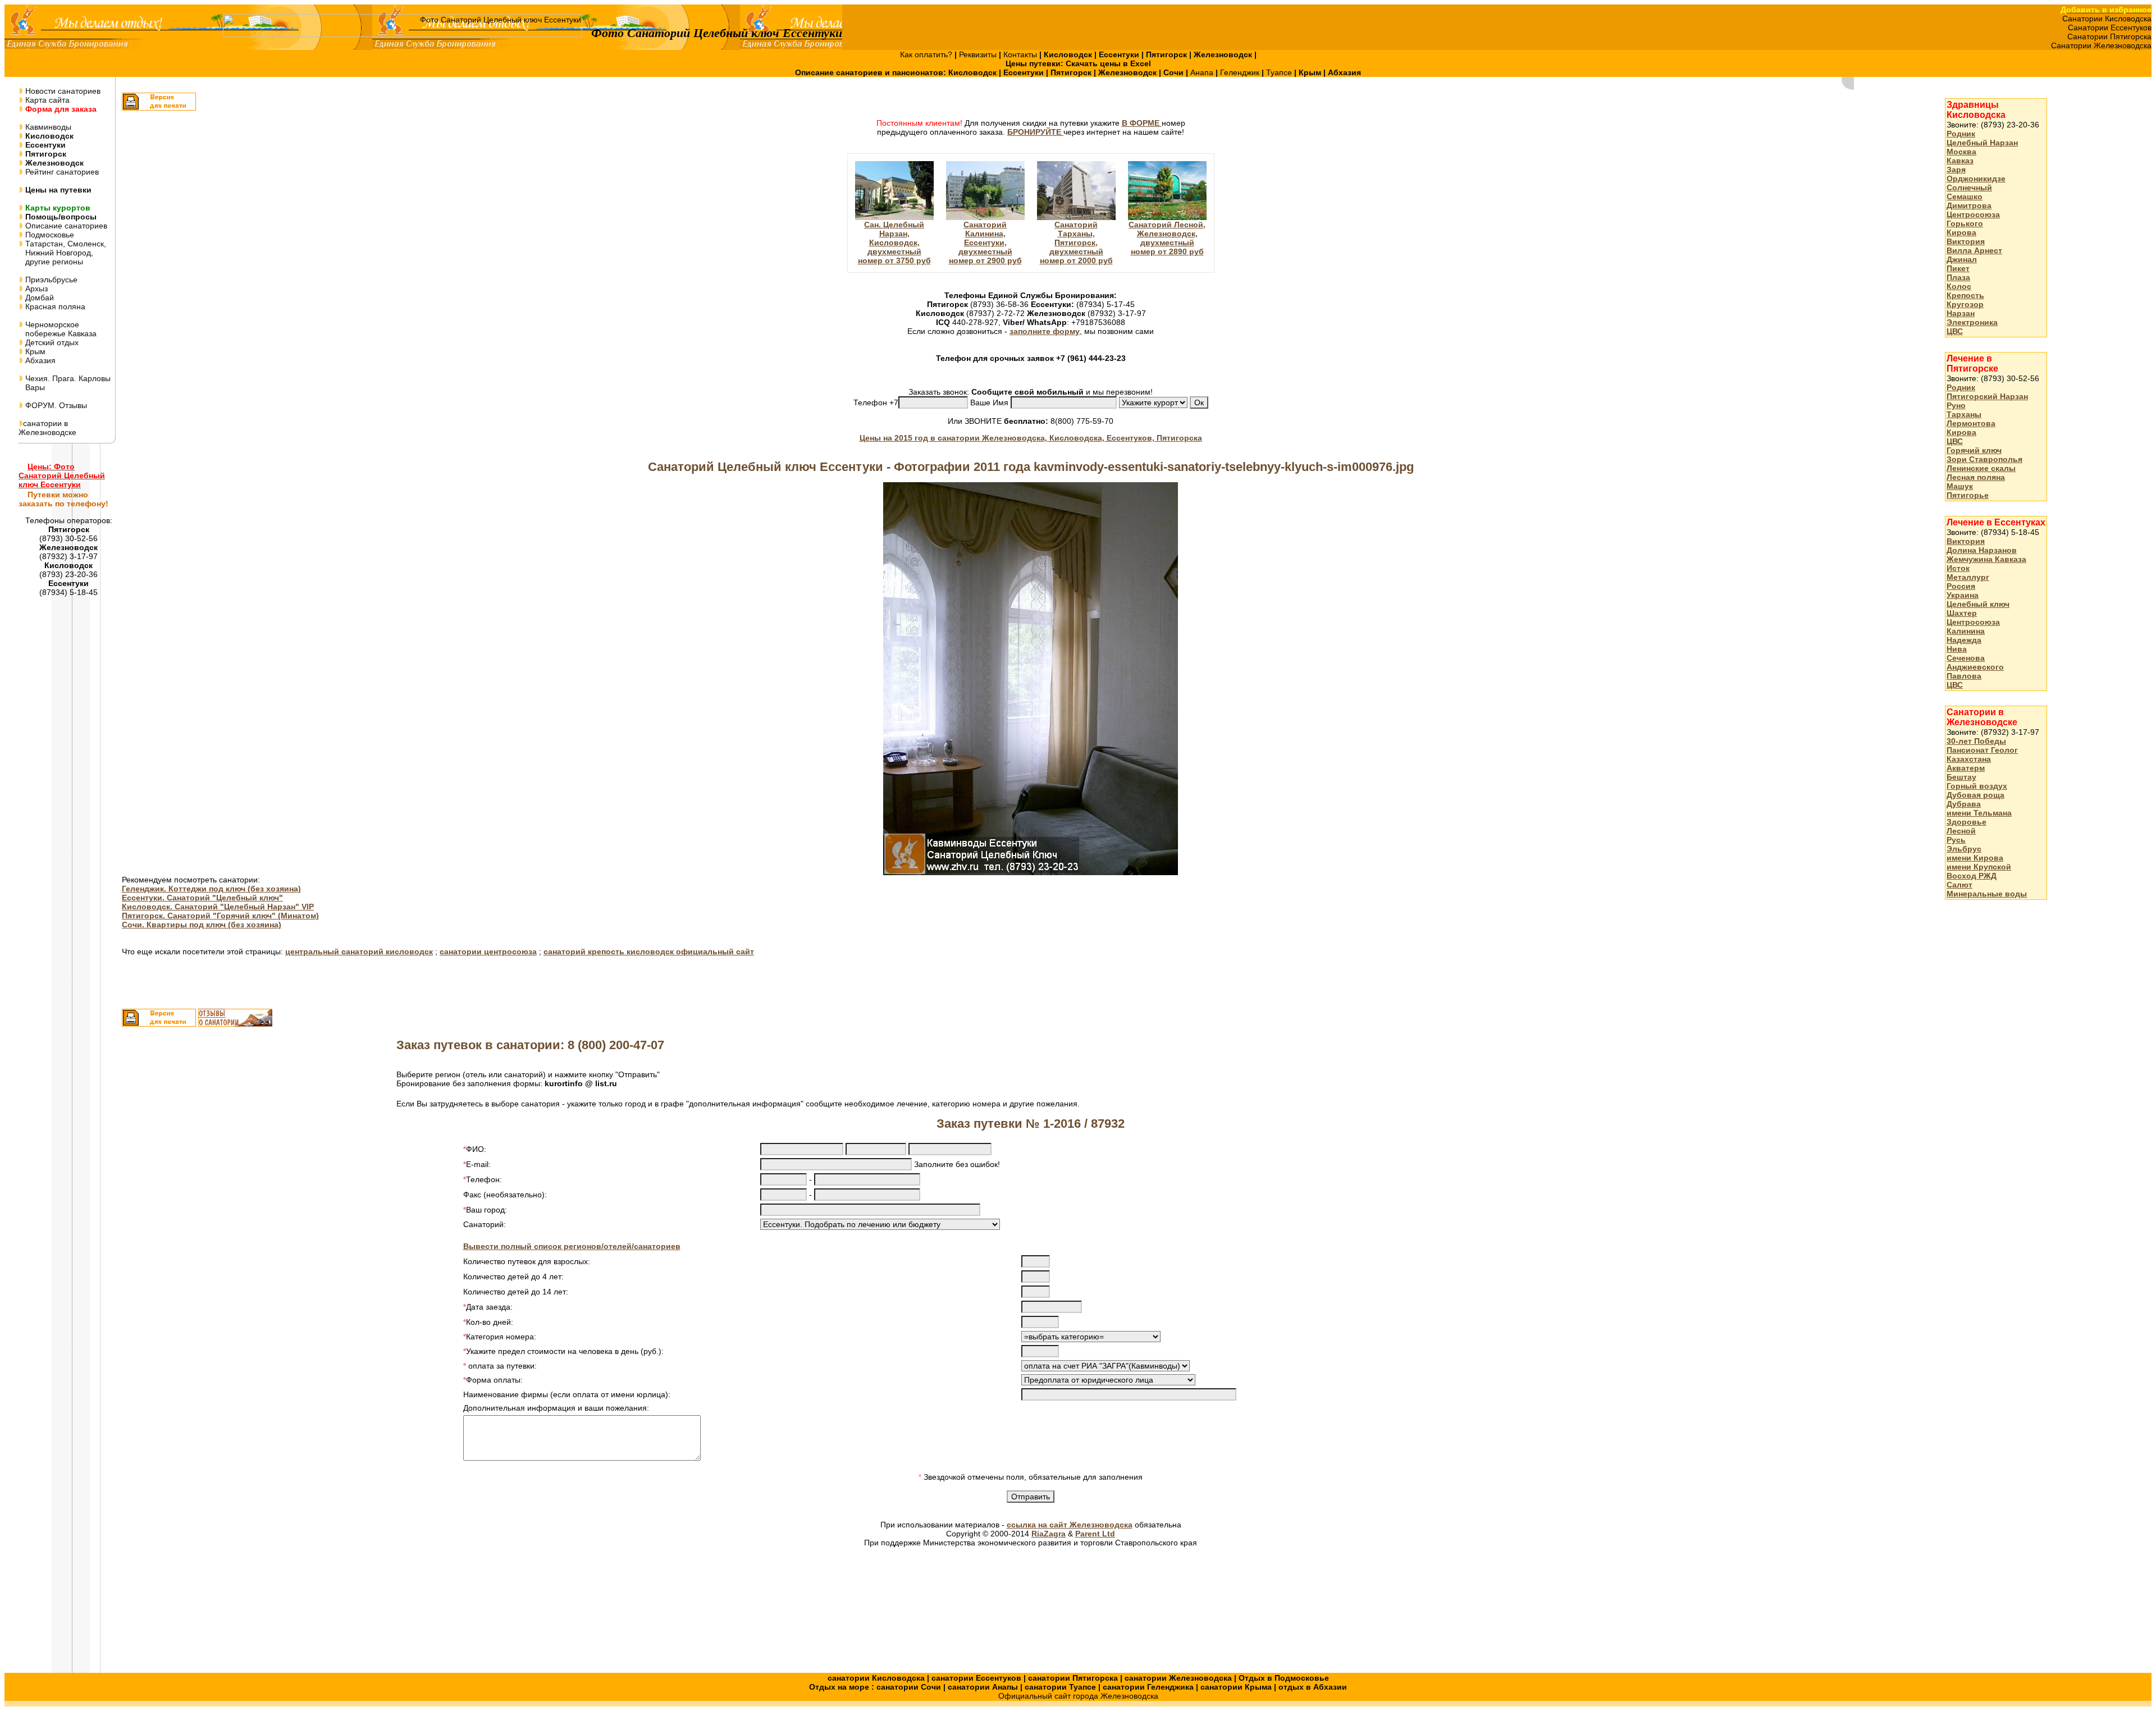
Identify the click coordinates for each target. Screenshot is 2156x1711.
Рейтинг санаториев (61, 172)
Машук (1960, 486)
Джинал (1962, 259)
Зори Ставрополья (1984, 459)
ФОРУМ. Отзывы (55, 405)
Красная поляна (54, 306)
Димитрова (1969, 205)
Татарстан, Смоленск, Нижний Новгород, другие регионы (62, 253)
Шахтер (1962, 613)
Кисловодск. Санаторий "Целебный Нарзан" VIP (218, 907)
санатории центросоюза (488, 951)
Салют (1959, 885)
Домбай (38, 298)
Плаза (1958, 277)
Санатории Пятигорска (2109, 36)
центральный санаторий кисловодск (359, 951)
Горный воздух (1977, 786)
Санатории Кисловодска (2107, 19)
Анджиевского (1975, 667)
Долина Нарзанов (1982, 550)
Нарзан (1961, 313)
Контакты (1021, 54)
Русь (1956, 840)
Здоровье (1967, 822)
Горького (1965, 223)
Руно (1956, 405)
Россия (1961, 586)
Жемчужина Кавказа (1986, 559)
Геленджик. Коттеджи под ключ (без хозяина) (211, 889)
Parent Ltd (1095, 1534)
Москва (1961, 152)
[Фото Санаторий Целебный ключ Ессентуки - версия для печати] (159, 108)
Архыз (35, 289)
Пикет (1958, 268)
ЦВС (1955, 331)
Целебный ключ (1978, 604)
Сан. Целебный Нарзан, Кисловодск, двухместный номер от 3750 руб (894, 243)
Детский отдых (51, 342)
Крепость (1965, 295)
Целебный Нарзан (1982, 143)
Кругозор (1965, 304)
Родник (1961, 134)
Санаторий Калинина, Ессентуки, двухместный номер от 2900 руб (985, 243)
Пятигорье (1968, 495)
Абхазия (39, 360)
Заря (1956, 170)
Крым (34, 351)
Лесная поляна (1976, 477)
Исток (1958, 568)
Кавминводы (47, 127)
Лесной (1961, 831)
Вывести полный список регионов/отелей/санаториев (572, 1246)
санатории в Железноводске (47, 428)
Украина (1963, 595)
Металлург (1968, 577)
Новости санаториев (62, 91)
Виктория (1966, 241)
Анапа (1203, 72)
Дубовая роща (1975, 795)
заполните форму (1045, 331)
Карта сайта (46, 100)
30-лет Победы (1976, 741)
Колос (1959, 286)
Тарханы (1964, 414)
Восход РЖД (1972, 876)
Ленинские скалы (1981, 468)
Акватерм (1966, 768)
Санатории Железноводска (2101, 45)
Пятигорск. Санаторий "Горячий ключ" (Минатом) (220, 916)
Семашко (1965, 196)
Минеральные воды (1987, 894)
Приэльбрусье (50, 280)
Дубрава (1964, 804)
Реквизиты (979, 54)
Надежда (1964, 640)
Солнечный (1969, 187)
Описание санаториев (65, 226)
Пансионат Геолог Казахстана (1982, 754)
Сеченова (1966, 658)
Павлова (1964, 676)
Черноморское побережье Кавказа (58, 329)
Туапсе (1279, 72)
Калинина (1966, 631)
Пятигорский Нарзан (1987, 396)
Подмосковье (49, 235)
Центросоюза (1973, 214)
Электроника (1972, 322)
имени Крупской (1979, 867)
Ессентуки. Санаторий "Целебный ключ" (202, 898)
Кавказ (1960, 161)
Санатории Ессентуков (2110, 28)
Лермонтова (1971, 423)
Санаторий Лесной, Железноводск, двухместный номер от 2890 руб (1167, 238)
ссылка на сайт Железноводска (1070, 1525)
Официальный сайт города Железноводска (1078, 1696)
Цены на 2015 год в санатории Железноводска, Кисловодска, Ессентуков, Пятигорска (1031, 438)
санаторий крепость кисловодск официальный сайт (649, 951)
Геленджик (1241, 72)
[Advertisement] (1990, 1086)
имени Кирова (1975, 858)
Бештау (1961, 777)
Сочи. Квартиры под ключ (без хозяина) (202, 925)
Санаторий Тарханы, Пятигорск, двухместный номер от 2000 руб (1076, 243)
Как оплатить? (927, 54)
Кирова (1961, 232)
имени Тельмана (1979, 813)
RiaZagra (1049, 1534)
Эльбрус (1964, 849)
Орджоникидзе (1976, 179)
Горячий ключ (1974, 450)
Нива (1957, 649)
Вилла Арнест (1974, 250)
